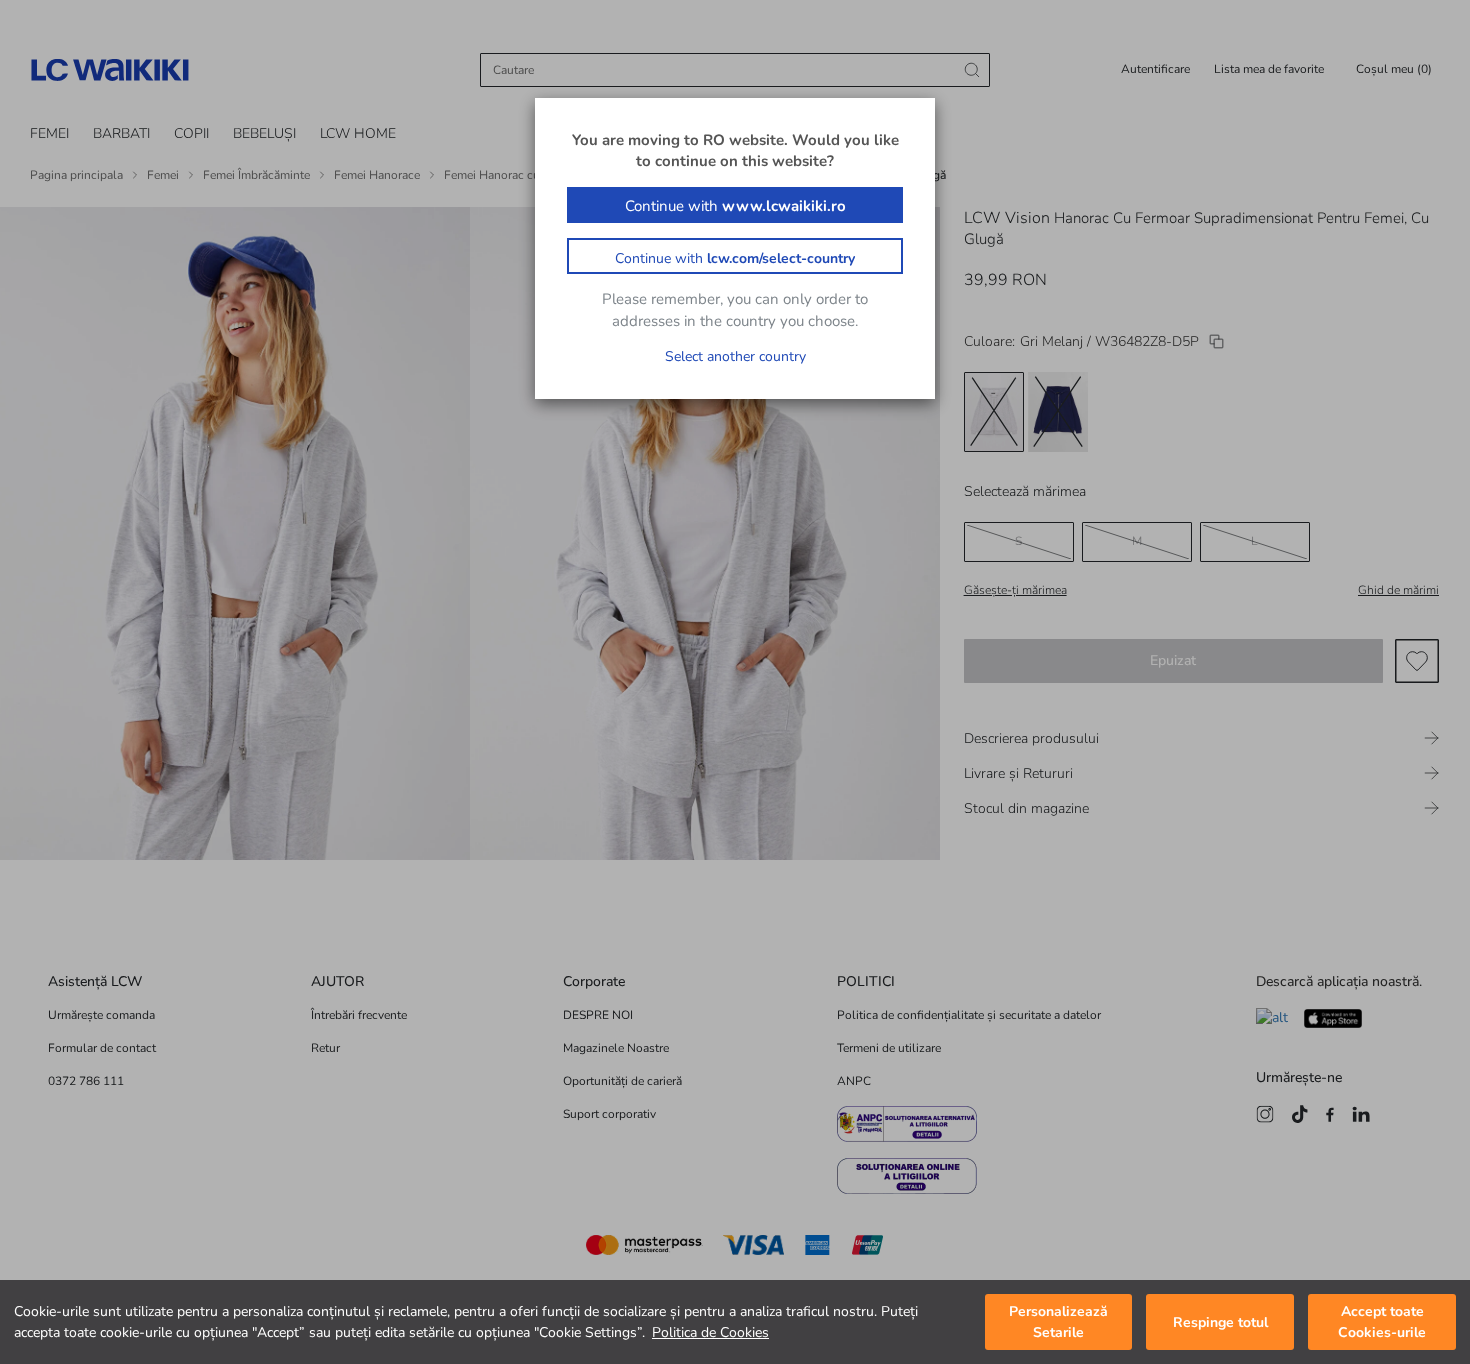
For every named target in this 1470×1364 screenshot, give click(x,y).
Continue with (735, 206)
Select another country (735, 356)
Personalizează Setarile (1058, 1322)
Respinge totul (1220, 1322)
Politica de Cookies (710, 1332)
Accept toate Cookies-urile (1382, 1322)
